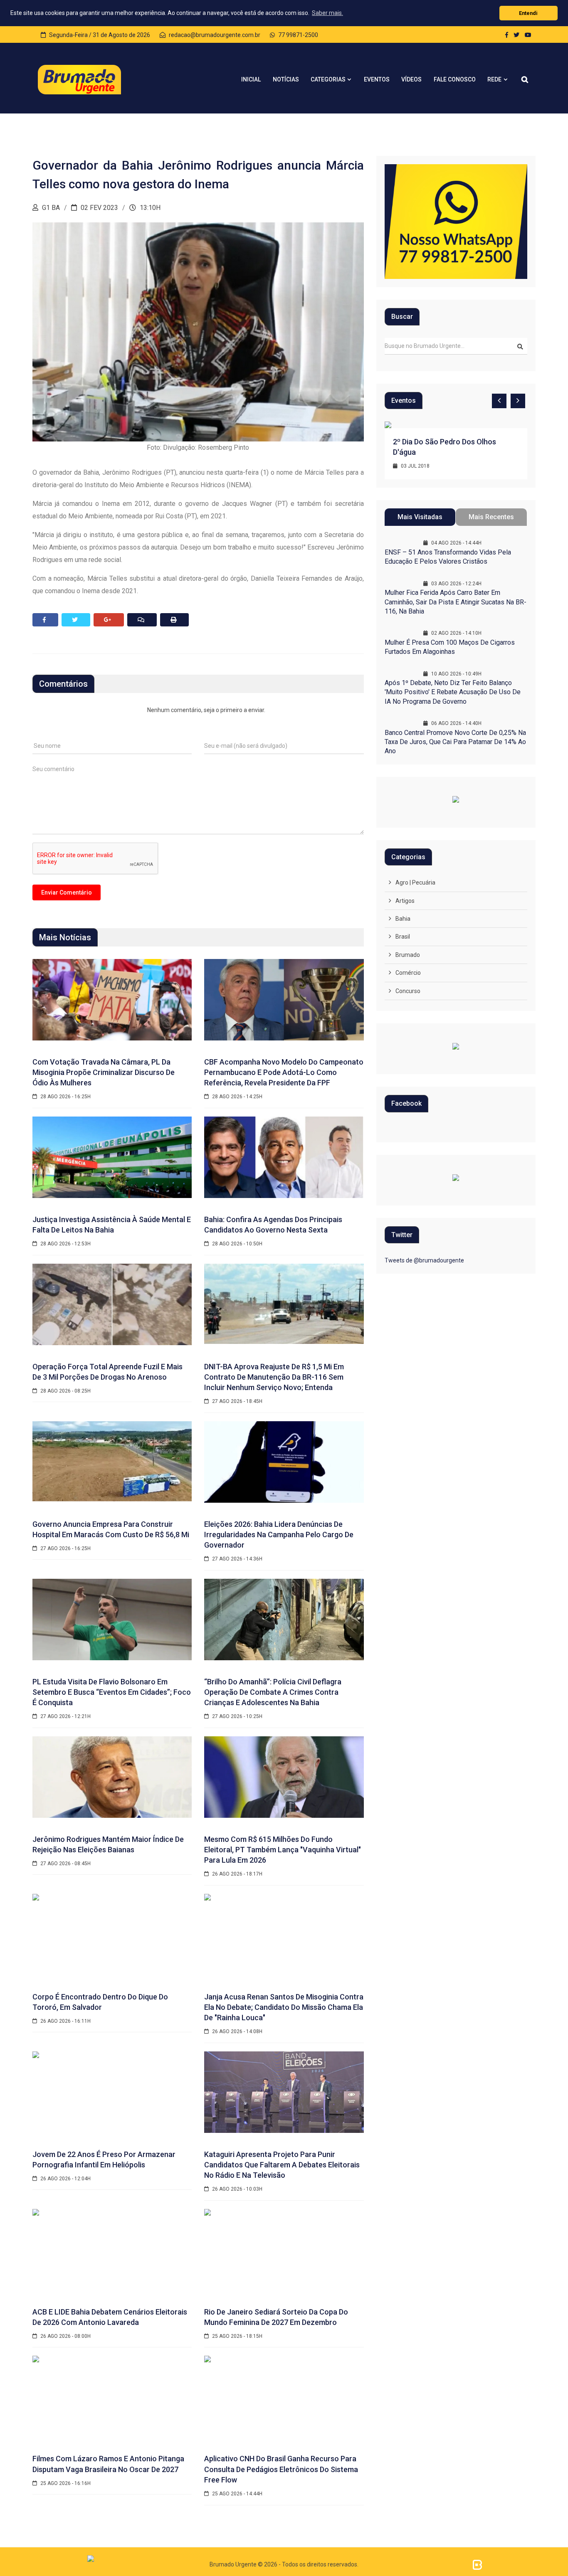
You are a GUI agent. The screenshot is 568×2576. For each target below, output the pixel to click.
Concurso (408, 991)
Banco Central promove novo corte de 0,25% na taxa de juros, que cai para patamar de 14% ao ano (455, 742)
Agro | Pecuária (415, 882)
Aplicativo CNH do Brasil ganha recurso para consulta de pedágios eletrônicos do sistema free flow (281, 2469)
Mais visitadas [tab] (420, 517)
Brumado (408, 955)
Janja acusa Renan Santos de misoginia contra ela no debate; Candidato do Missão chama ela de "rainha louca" (284, 2007)
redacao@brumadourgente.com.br (214, 35)
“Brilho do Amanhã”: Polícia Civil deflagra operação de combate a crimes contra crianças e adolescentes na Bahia (273, 1692)
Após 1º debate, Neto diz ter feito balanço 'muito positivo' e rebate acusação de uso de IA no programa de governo (453, 692)
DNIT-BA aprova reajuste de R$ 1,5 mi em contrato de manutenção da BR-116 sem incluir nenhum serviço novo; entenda (274, 1377)
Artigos (405, 901)
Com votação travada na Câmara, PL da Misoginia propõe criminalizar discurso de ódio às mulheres (104, 1072)
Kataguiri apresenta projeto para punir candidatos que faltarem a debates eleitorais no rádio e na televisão (282, 2165)
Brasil (403, 937)
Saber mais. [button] (327, 13)
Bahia (403, 919)
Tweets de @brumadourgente (424, 1260)
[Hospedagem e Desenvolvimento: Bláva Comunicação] (477, 2564)
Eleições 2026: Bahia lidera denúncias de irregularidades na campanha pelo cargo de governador (279, 1535)
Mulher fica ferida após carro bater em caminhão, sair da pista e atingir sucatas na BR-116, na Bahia (456, 602)
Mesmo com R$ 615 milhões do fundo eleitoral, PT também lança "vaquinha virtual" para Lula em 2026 (283, 1850)
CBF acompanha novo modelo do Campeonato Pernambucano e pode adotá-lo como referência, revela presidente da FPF (284, 1072)
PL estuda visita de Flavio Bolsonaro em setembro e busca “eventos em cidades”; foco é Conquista (112, 1692)
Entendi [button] (528, 13)
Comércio (408, 973)
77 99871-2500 (298, 35)
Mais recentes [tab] (491, 517)
